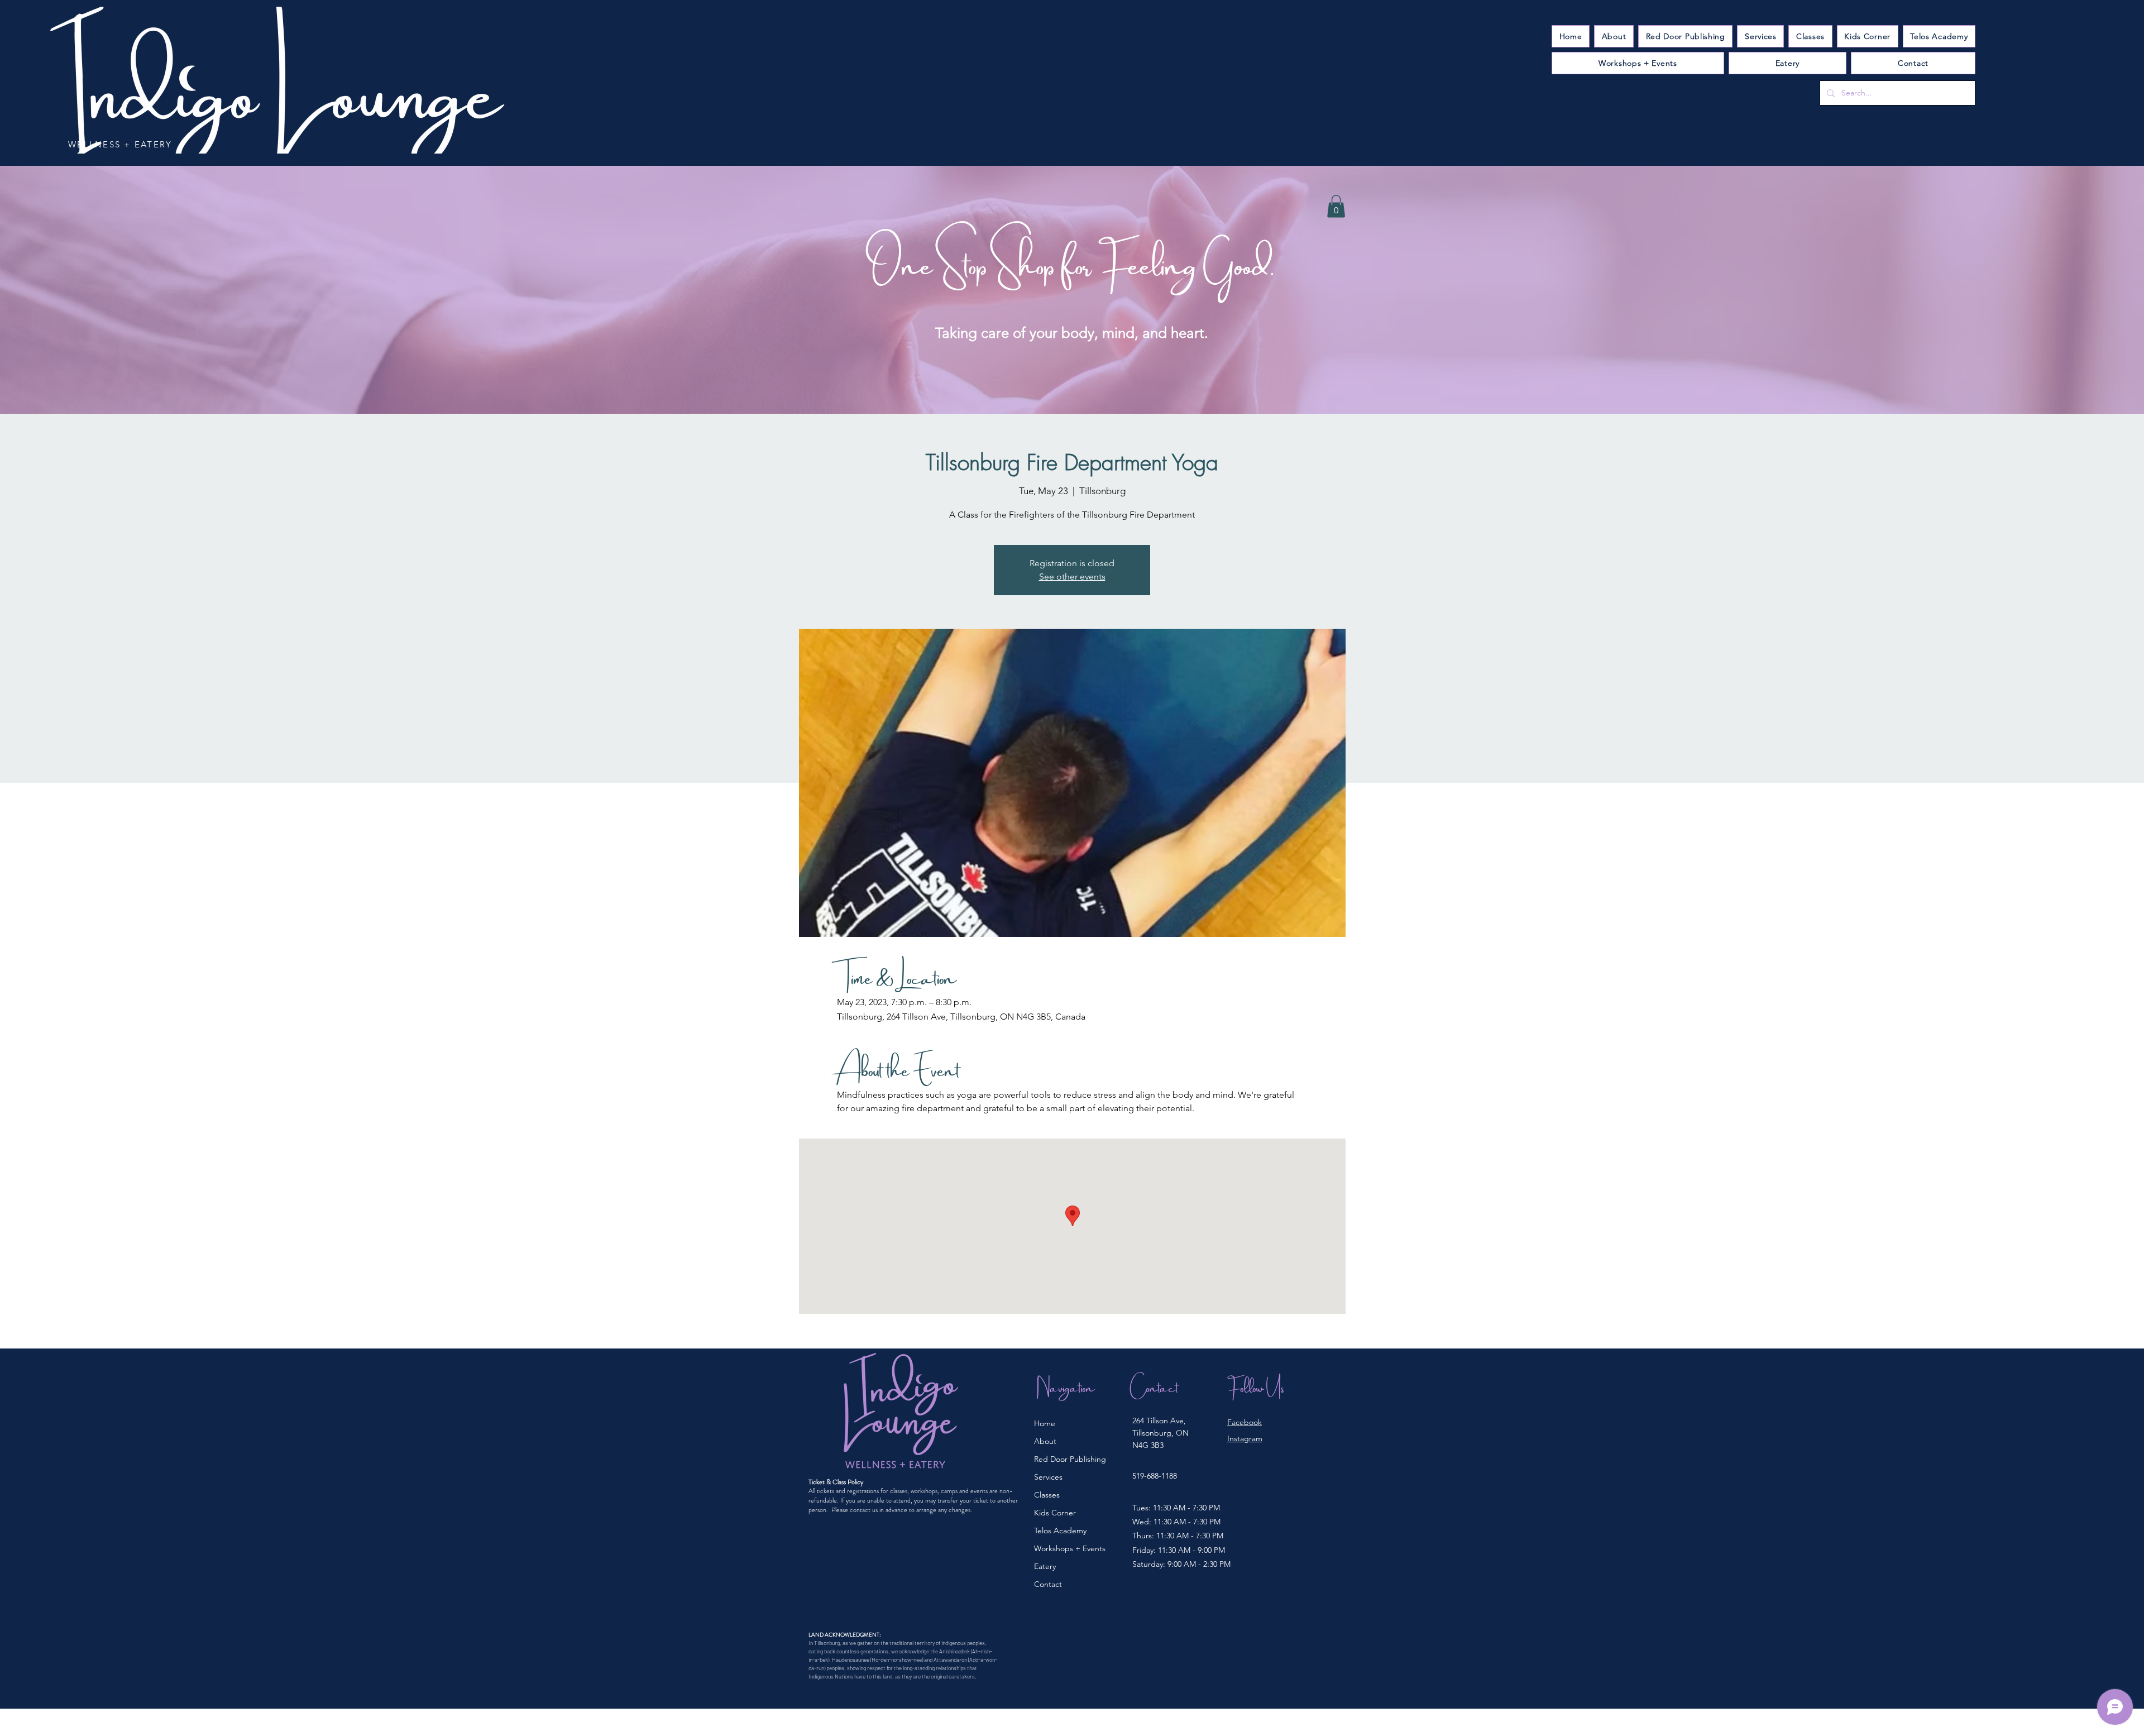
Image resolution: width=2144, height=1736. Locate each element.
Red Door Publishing (1070, 1459)
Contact (1048, 1584)
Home (1045, 1423)
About (1045, 1441)
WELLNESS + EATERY (120, 144)
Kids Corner (1055, 1513)
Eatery (1045, 1566)
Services (1048, 1477)
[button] (1760, 36)
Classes (1047, 1495)
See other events (1072, 577)
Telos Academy (1060, 1531)
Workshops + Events (1070, 1548)
